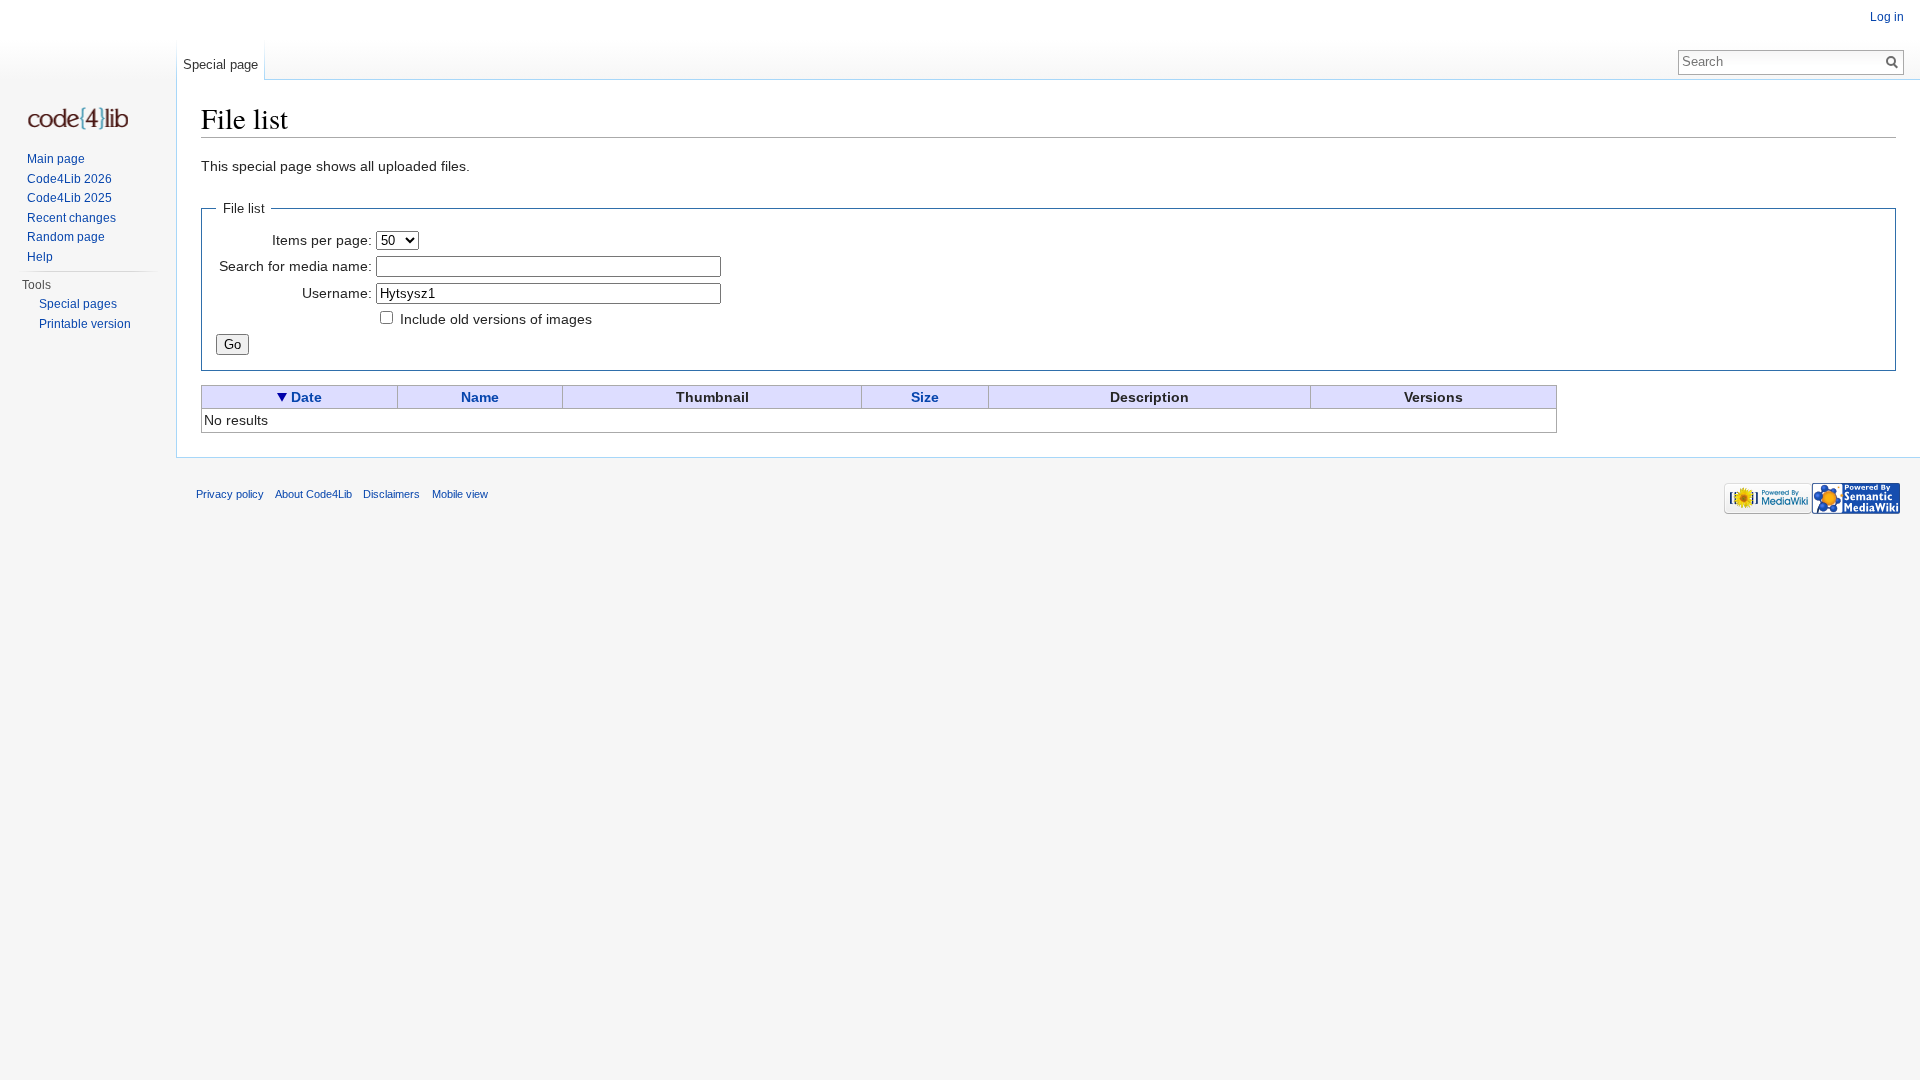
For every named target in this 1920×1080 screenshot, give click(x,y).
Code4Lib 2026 (69, 179)
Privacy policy (230, 494)
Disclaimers (391, 494)
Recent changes (71, 218)
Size (925, 397)
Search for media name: (295, 266)
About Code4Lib (313, 494)
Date (306, 397)
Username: (337, 293)
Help (40, 257)
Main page (56, 159)
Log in (1887, 17)
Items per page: (322, 240)
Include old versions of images (496, 319)
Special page (220, 64)
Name (480, 397)
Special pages (78, 304)
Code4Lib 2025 (69, 198)
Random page (66, 237)
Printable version (85, 324)
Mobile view (460, 494)
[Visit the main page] (78, 118)
